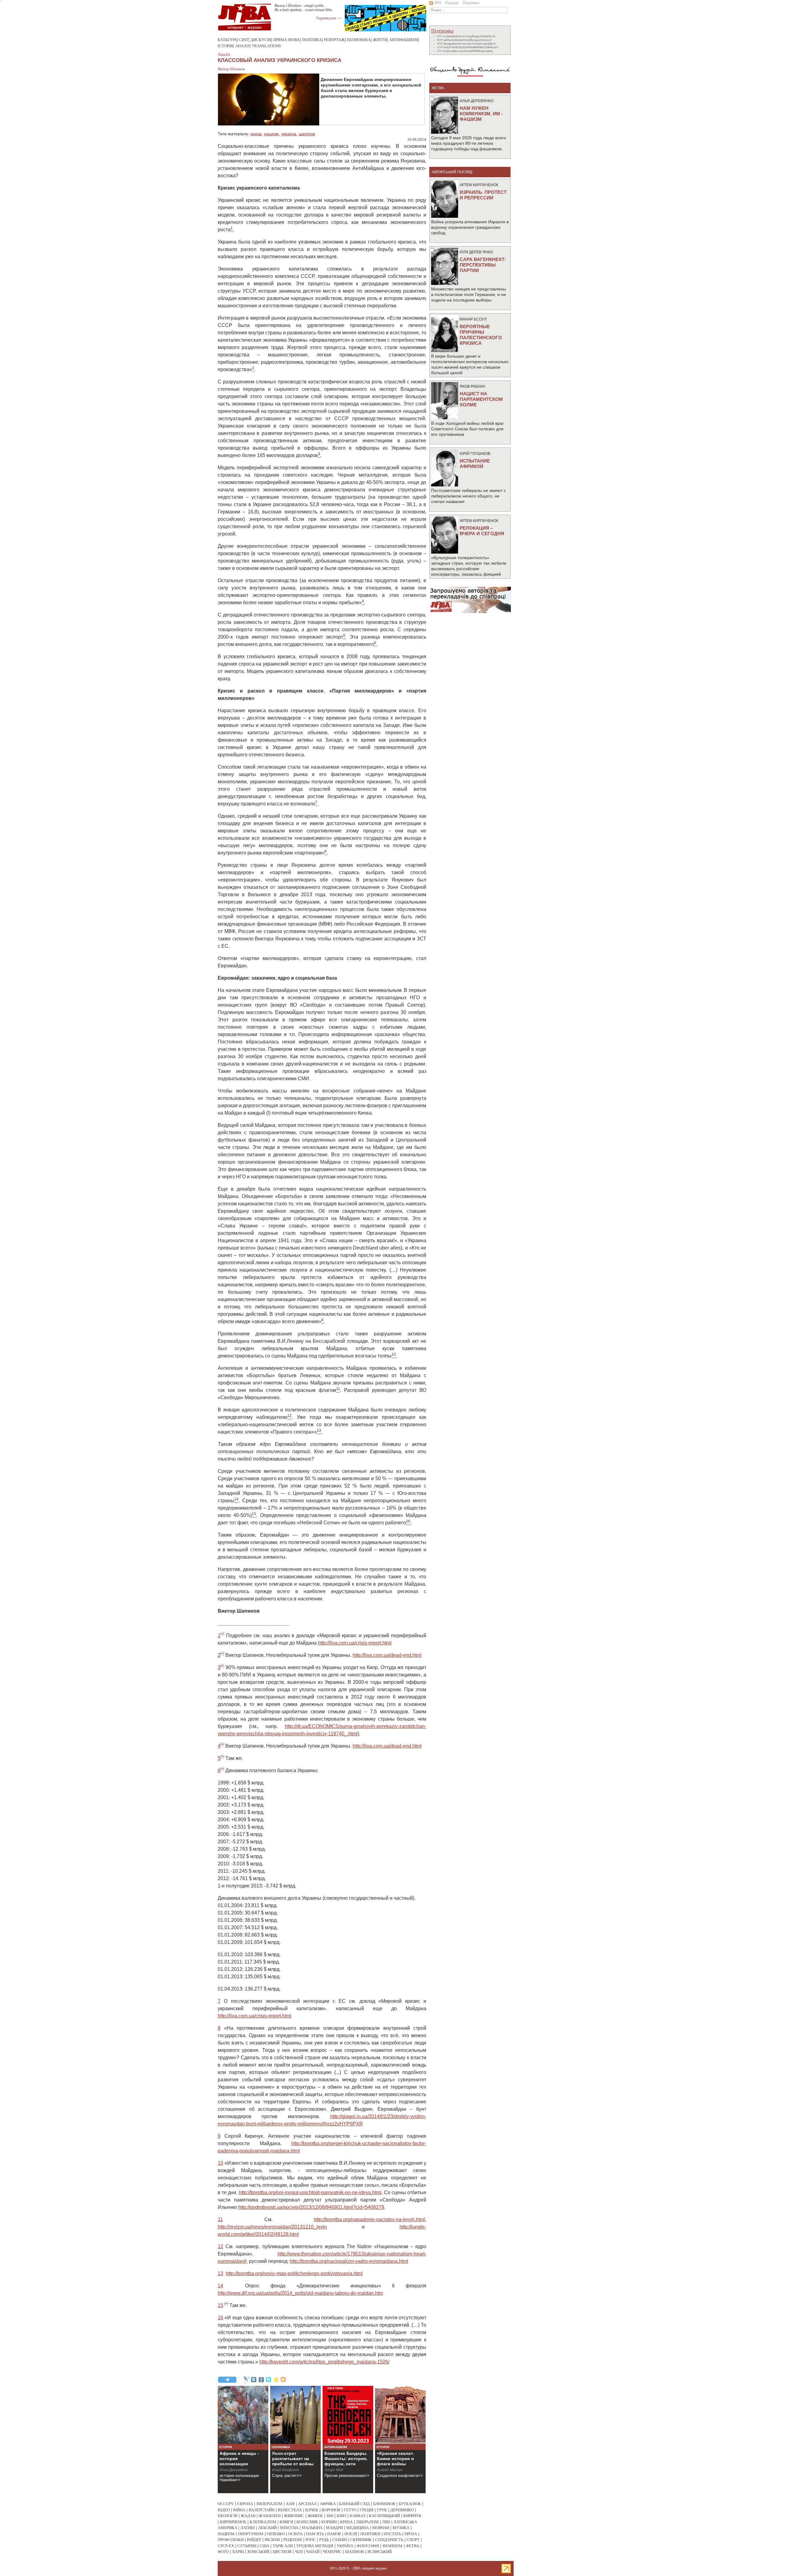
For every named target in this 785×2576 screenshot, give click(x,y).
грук (382, 2510)
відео (224, 2510)
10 (220, 2163)
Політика (312, 40)
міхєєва (289, 2528)
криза (256, 134)
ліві (386, 2522)
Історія (225, 46)
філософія (368, 2546)
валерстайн (262, 2510)
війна (239, 2510)
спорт (413, 2540)
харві (238, 2552)
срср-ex (226, 2546)
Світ (244, 40)
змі (330, 2516)
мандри (334, 2528)
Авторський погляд (452, 172)
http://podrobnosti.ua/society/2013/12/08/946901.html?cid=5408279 (311, 2207)
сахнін (339, 2540)
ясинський (379, 2552)
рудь (324, 2540)
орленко (276, 2534)
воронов (331, 2510)
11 (220, 2219)
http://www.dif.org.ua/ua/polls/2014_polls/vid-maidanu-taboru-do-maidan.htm (300, 2293)
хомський (258, 2552)
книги (286, 2522)
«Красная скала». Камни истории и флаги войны (396, 2459)
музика (401, 2528)
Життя (380, 40)
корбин (329, 2522)
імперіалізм (269, 2504)
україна (289, 134)
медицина (358, 2528)
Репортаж (334, 40)
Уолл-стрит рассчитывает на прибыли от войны (293, 2459)
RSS (438, 3)
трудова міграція (315, 2546)
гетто (350, 2510)
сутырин (247, 2546)
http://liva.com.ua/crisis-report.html (355, 1643)
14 (220, 2286)
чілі (299, 2552)
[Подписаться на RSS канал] (283, 2380)
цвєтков (282, 2552)
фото (223, 2552)
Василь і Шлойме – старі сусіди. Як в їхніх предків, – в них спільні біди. (304, 8)
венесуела (290, 2510)
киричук (412, 2516)
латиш (248, 2528)
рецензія (293, 2540)
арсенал (307, 2504)
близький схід (354, 2504)
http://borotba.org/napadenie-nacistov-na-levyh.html (369, 2219)
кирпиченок (233, 2522)
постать (392, 2534)
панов (334, 2534)
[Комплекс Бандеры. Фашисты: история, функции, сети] (348, 2415)
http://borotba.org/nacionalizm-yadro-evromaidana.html (349, 2261)
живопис (294, 2516)
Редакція (452, 3)
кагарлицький (384, 2516)
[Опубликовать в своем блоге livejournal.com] (247, 2380)
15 (220, 2305)
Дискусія (261, 40)
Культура (227, 40)
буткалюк (410, 2504)
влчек (312, 2510)
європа (245, 2504)
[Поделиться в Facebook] (261, 2380)
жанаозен (270, 2516)
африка (328, 2504)
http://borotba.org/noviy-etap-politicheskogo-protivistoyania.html (294, 2273)
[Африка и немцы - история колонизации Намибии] (243, 2415)
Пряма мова (286, 40)
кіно (341, 2516)
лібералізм (367, 2522)
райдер (254, 2540)
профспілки (231, 2540)
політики (370, 2534)
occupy (226, 2504)
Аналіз (242, 46)
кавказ (358, 2516)
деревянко (402, 2510)
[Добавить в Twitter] (269, 2380)
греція (367, 2510)
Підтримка (471, 3)
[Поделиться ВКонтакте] (254, 2380)
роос (311, 2540)
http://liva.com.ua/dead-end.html (387, 1655)
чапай (313, 2552)
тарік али (283, 2546)
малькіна (312, 2528)
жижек (315, 2516)
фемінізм (392, 2546)
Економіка (359, 40)
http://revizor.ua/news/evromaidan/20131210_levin (272, 2227)
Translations (266, 46)
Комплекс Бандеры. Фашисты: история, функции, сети (346, 2459)
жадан (248, 2516)
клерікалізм (263, 2522)
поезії (351, 2534)
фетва (413, 2546)
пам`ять (315, 2534)
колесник (307, 2522)
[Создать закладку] (276, 2380)
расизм (272, 2540)
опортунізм (251, 2534)
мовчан (381, 2528)
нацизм (271, 134)
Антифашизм (404, 40)
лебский (267, 2528)
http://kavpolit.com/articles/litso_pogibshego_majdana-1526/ (324, 2362)
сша (264, 2546)
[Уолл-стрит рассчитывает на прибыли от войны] (295, 2415)
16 (220, 2318)
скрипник (361, 2540)
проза (411, 2534)
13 (220, 2273)
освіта (295, 2534)
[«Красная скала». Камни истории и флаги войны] (400, 2415)
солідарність (389, 2540)
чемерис (332, 2552)
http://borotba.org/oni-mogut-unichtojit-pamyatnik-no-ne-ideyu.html (310, 2192)
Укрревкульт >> (329, 18)
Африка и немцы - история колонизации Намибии (239, 2461)
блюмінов (384, 2504)
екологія (228, 2516)
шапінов (307, 134)
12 (220, 2246)
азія (290, 2504)
